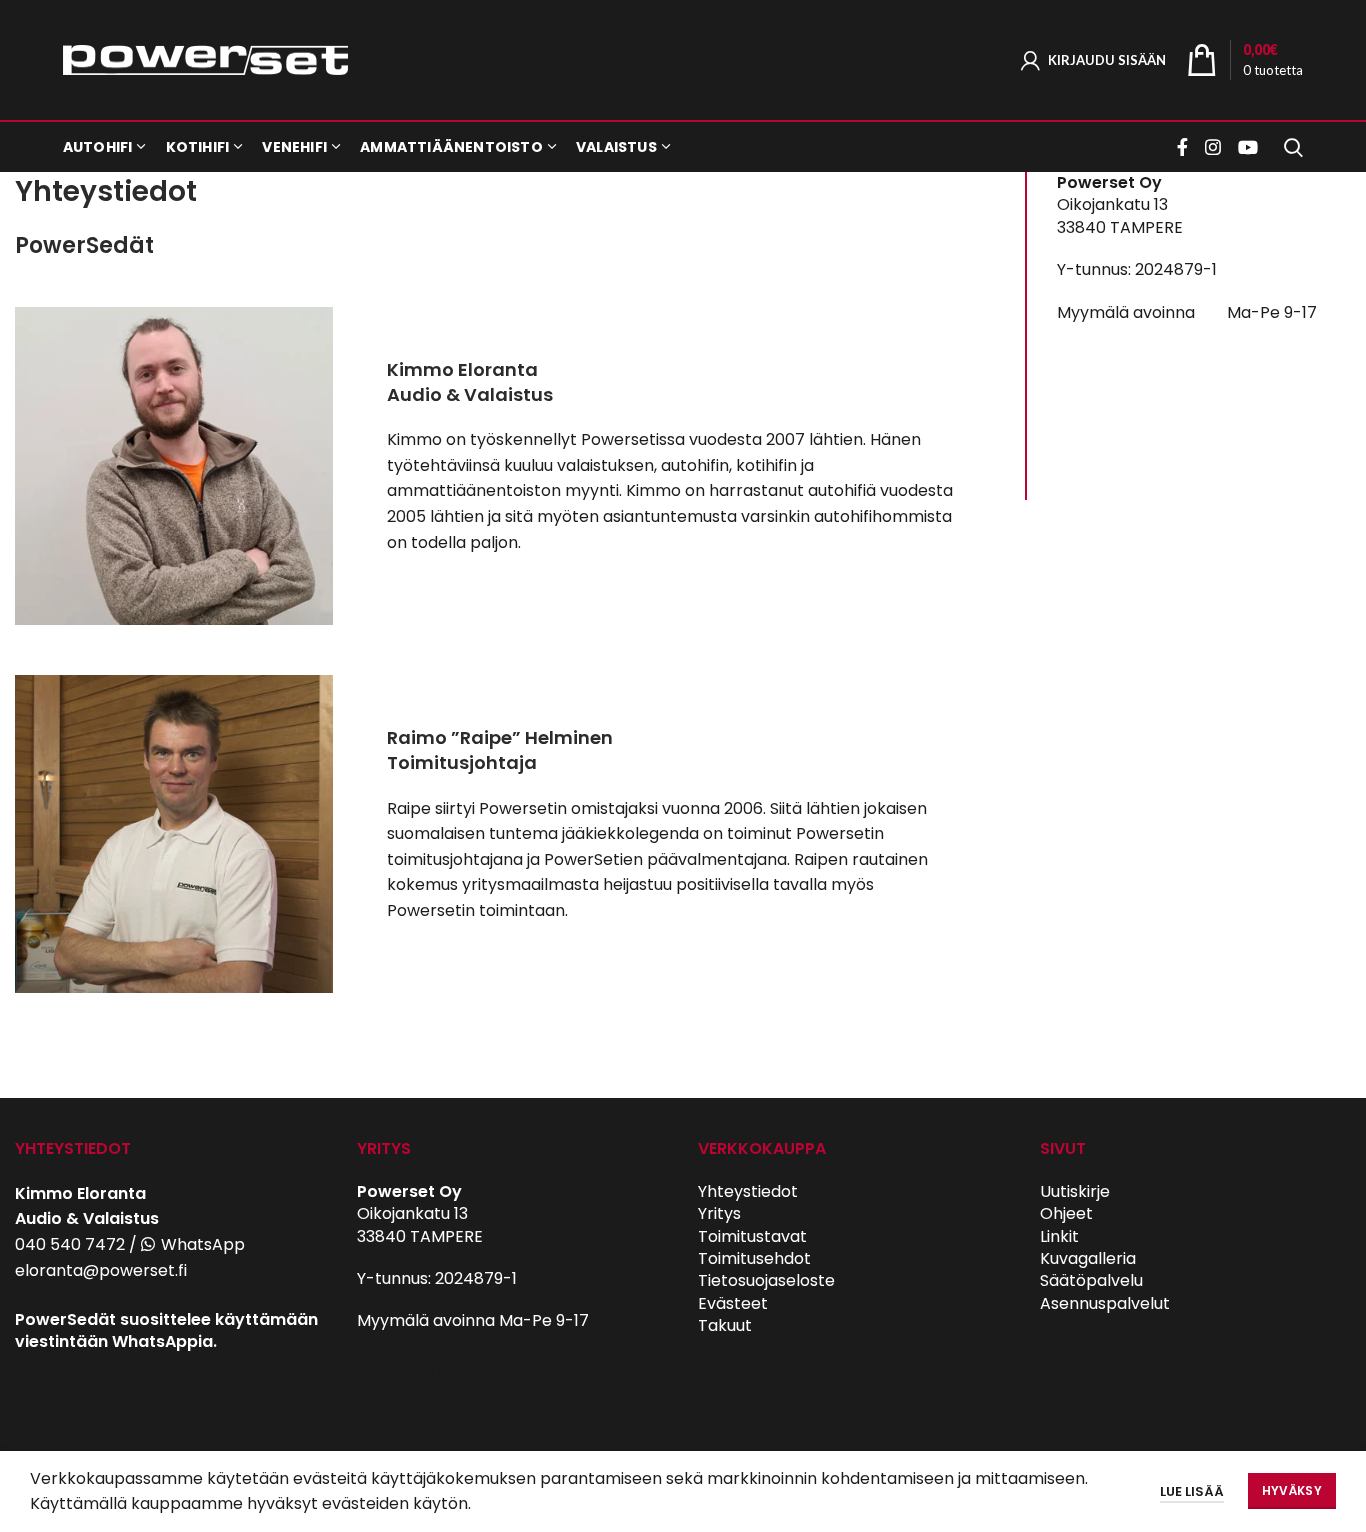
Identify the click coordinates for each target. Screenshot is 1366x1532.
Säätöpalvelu (1091, 1280)
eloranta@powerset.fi (101, 1270)
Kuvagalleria (1088, 1258)
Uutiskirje (1075, 1191)
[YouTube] (1248, 147)
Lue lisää (1192, 1491)
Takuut (725, 1325)
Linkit (1059, 1236)
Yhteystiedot (748, 1191)
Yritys (719, 1213)
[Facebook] (1185, 147)
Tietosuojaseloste (766, 1280)
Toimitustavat (752, 1236)
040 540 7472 (70, 1244)
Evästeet (733, 1303)
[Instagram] (1213, 147)
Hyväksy (1292, 1490)
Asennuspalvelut (1105, 1303)
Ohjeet (1066, 1213)
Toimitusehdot (754, 1258)
